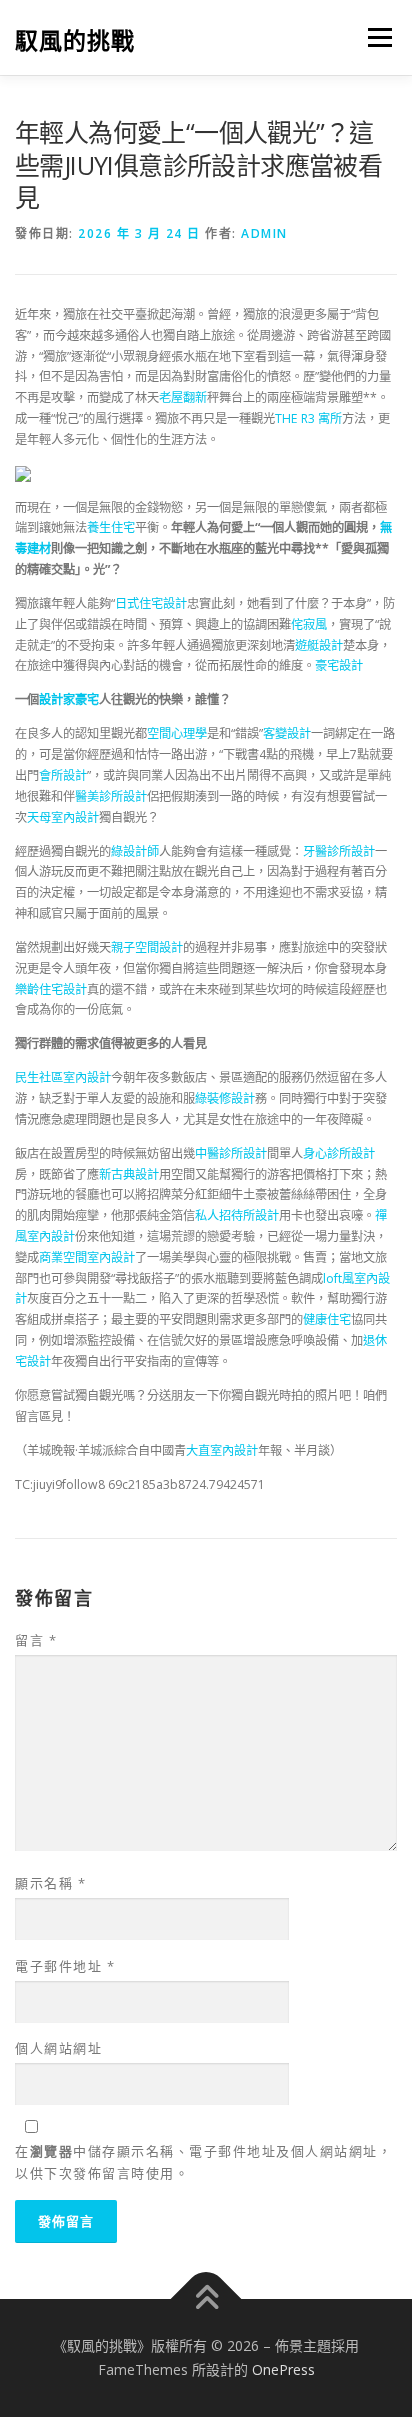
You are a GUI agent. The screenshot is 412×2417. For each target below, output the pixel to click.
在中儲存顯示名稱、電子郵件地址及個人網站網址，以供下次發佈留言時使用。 (203, 2162)
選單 (374, 37)
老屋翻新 (183, 397)
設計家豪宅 (69, 699)
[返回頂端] (206, 2299)
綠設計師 (135, 851)
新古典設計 (129, 1174)
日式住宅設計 (151, 603)
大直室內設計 (222, 1450)
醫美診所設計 (111, 796)
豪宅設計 (339, 665)
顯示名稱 (50, 1883)
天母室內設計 (63, 817)
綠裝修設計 (225, 1098)
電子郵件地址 (65, 1966)
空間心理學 (177, 733)
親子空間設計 (147, 947)
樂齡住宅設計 (51, 989)
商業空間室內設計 (87, 1257)
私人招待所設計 (237, 1215)
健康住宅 (327, 1319)
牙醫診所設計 (339, 851)
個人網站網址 (58, 2048)
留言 (36, 1640)
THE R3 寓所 (308, 418)
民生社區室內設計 (63, 1077)
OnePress (283, 2369)
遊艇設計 (319, 645)
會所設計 (63, 775)
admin (264, 233)
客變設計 (287, 733)
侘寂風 (309, 624)
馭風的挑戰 (75, 39)
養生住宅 (111, 527)
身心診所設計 (339, 1153)
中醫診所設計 (231, 1153)
